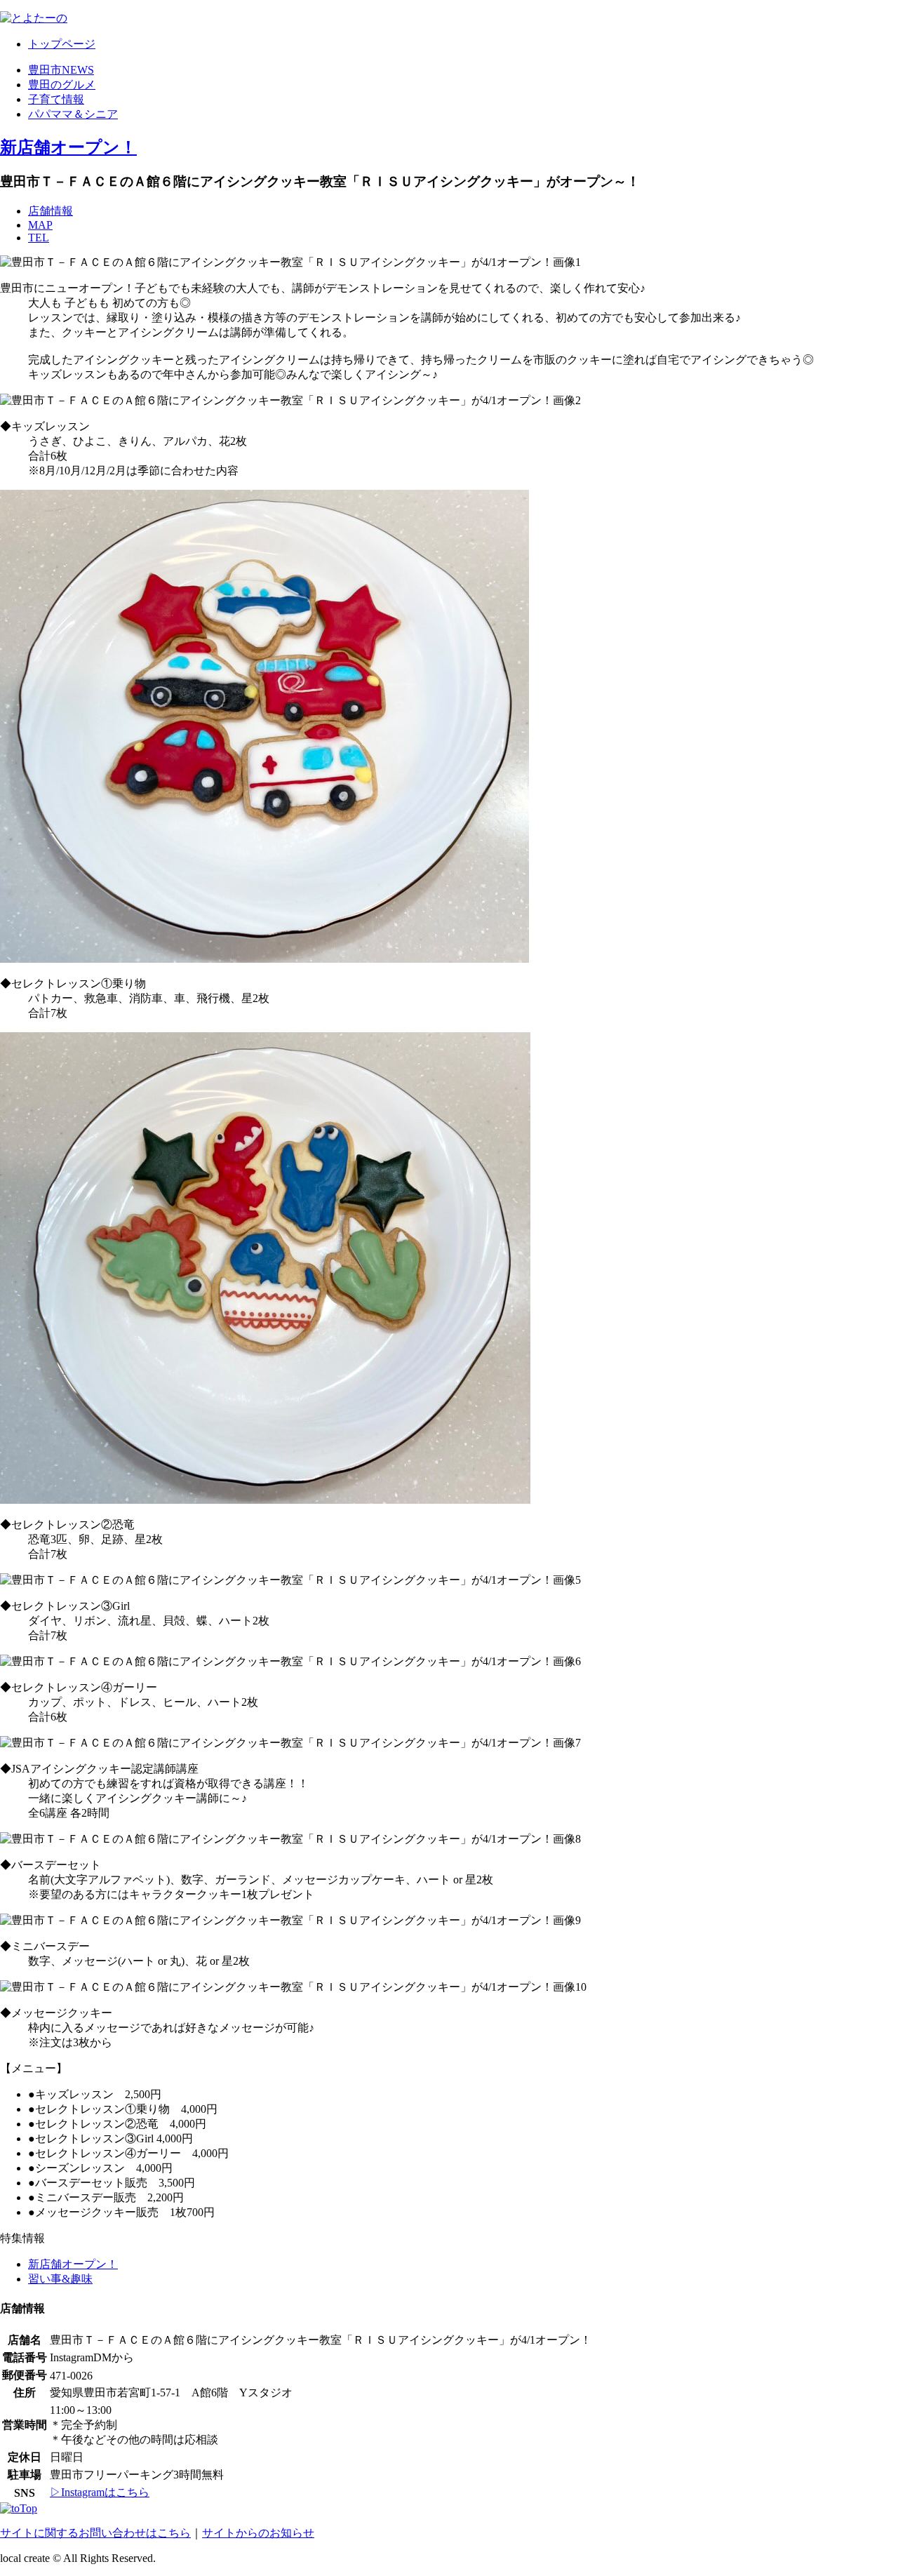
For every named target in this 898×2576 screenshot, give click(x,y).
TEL (39, 238)
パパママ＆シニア (73, 114)
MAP (40, 225)
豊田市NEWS (61, 70)
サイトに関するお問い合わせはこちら (95, 2533)
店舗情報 (51, 211)
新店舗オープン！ (68, 147)
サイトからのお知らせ (258, 2533)
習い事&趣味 (60, 2279)
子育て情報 (56, 99)
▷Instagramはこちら (100, 2492)
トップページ (62, 44)
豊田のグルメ (62, 85)
